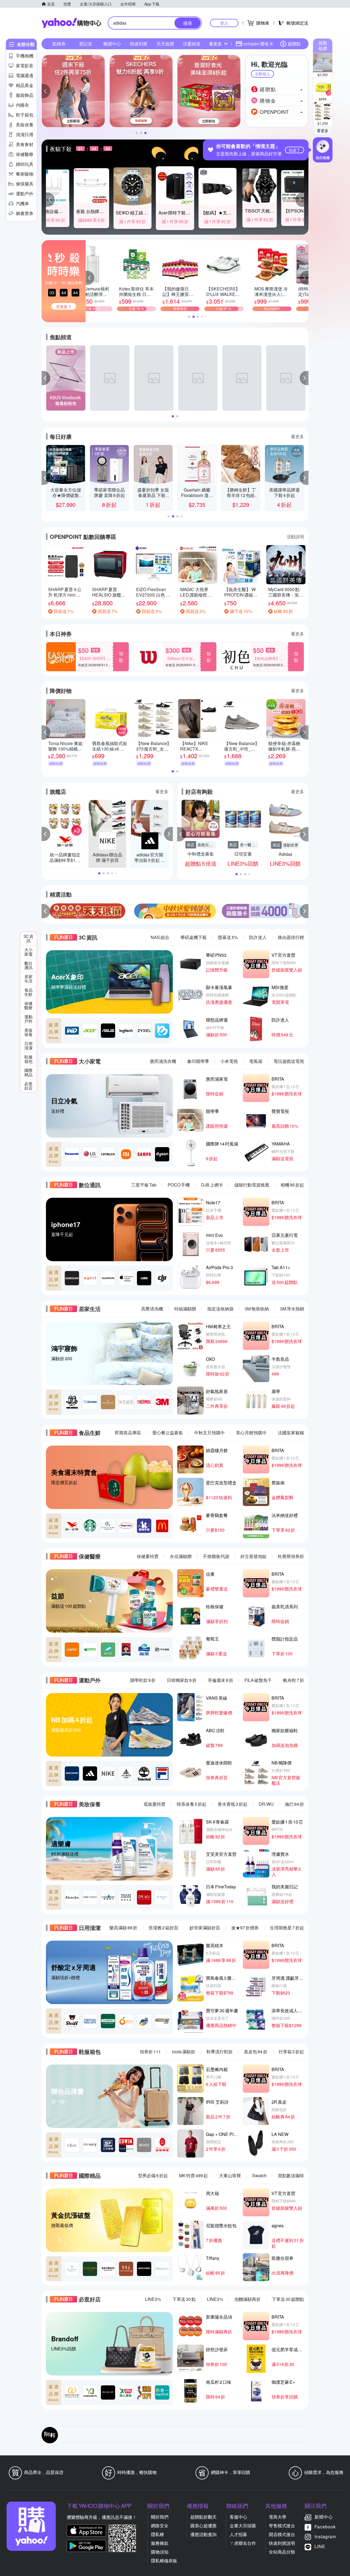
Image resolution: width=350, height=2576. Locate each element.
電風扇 (256, 1061)
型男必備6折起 (153, 2175)
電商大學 (278, 2517)
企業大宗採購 (243, 2526)
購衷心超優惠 (203, 2526)
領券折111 (150, 2052)
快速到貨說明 (282, 2543)
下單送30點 (184, 2299)
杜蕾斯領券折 (291, 1556)
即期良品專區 (128, 1433)
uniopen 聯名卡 (258, 44)
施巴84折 (294, 1804)
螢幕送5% (228, 937)
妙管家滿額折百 (205, 1928)
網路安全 (160, 2526)
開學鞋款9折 (143, 1680)
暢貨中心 (112, 44)
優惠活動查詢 (203, 2534)
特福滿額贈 (185, 1309)
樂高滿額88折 (123, 1928)
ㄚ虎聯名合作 (243, 2543)
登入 (224, 23)
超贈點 (294, 44)
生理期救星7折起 (287, 1928)
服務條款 (160, 2543)
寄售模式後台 (282, 2526)
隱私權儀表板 (164, 2561)
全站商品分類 (282, 2552)
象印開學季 (198, 1061)
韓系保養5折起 (192, 1804)
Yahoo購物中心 (71, 23)
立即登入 (262, 74)
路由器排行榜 (291, 937)
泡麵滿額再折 (247, 2299)
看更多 (323, 130)
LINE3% (153, 2299)
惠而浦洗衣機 (163, 1061)
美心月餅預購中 (251, 1433)
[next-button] (304, 911)
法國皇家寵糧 (291, 1433)
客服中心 (238, 2517)
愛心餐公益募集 (168, 1433)
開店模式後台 (282, 2534)
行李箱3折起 (291, 2052)
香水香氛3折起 (233, 1804)
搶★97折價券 (245, 1928)
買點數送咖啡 (291, 2175)
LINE (320, 2546)
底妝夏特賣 (154, 1804)
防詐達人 (258, 937)
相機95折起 (292, 1185)
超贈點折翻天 (203, 2517)
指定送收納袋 (220, 1309)
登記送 (86, 44)
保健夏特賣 (148, 1556)
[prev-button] (46, 911)
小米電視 (229, 1061)
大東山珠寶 (230, 2175)
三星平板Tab (144, 1185)
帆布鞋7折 (294, 1680)
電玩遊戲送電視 (289, 1061)
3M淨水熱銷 (292, 1309)
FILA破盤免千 (258, 1680)
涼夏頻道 (192, 44)
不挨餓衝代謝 (216, 1556)
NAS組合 (160, 937)
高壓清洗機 (152, 1309)
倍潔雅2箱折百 (163, 1928)
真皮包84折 (256, 2052)
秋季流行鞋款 (220, 2052)
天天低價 (165, 44)
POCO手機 (179, 1185)
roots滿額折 (184, 2052)
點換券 (59, 44)
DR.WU (266, 1804)
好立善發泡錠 (253, 1556)
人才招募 (238, 2534)
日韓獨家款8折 (182, 1680)
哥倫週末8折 (221, 1680)
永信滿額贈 (181, 1556)
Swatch (259, 2175)
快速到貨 (139, 44)
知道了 (294, 150)
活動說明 (295, 537)
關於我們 (160, 2517)
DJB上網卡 (212, 1185)
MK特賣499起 (193, 2175)
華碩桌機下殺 (194, 937)
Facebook (325, 2527)
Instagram (325, 2536)
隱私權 (157, 2534)
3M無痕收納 (257, 1309)
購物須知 (160, 2552)
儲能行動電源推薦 (252, 1185)
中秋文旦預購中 (209, 1433)
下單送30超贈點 (288, 2299)
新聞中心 (324, 2517)
